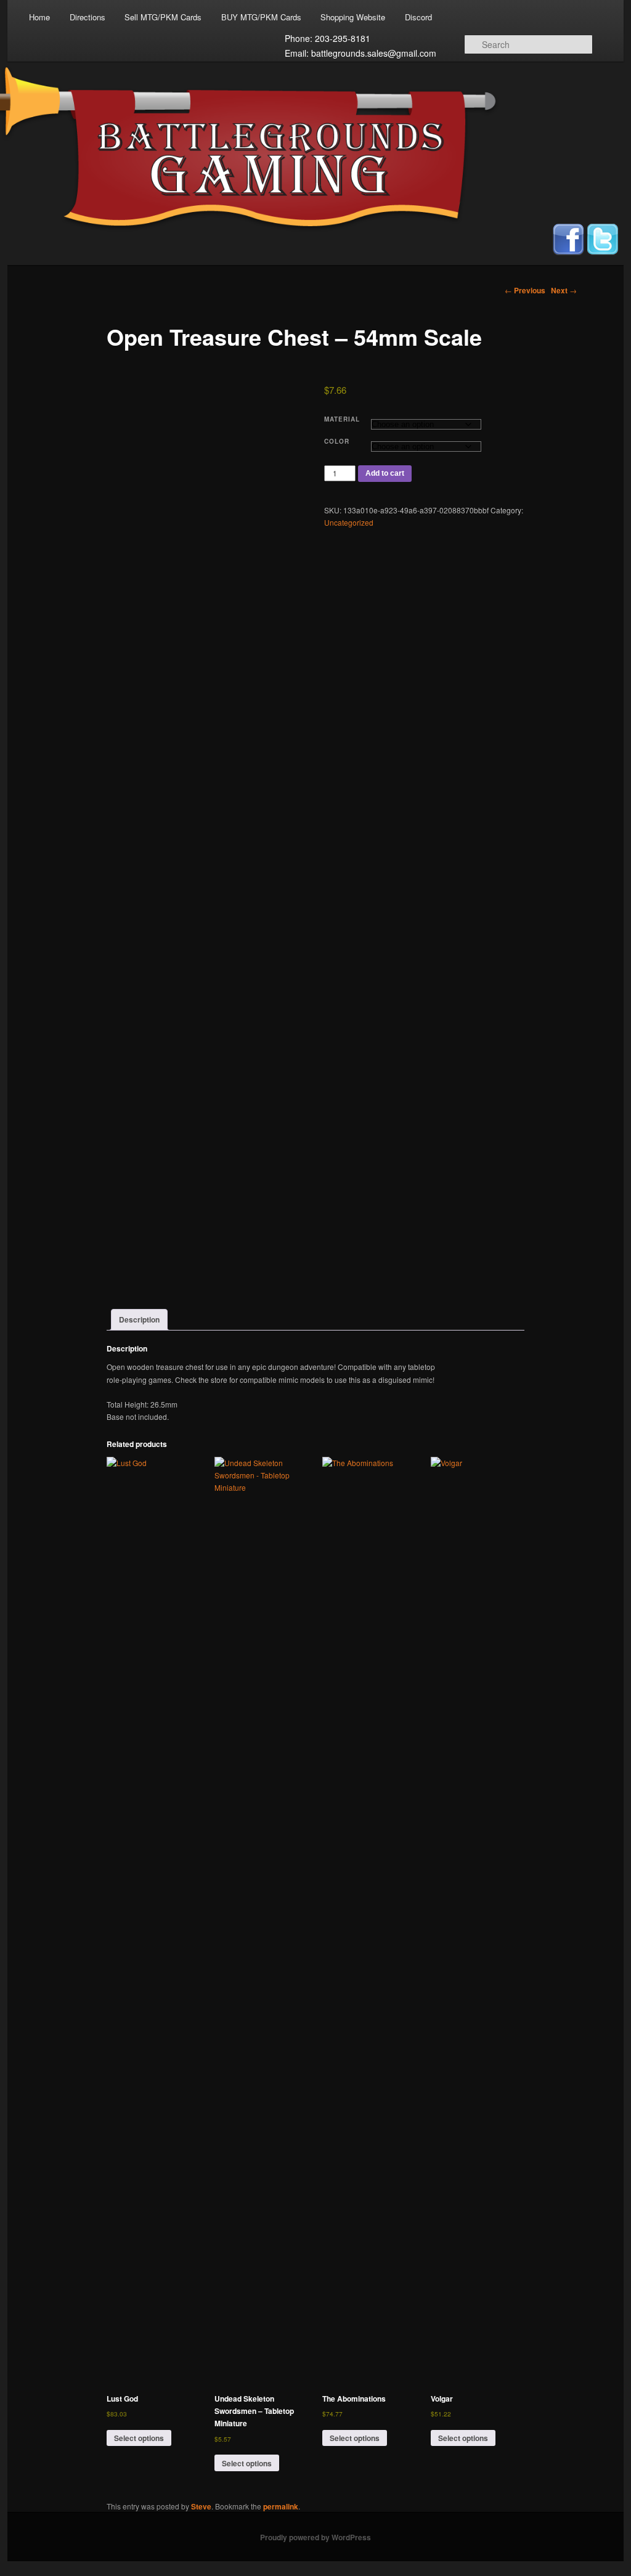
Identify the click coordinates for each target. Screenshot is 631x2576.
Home (39, 17)
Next (564, 290)
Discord (418, 17)
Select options (139, 2438)
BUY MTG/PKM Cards (261, 17)
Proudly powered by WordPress (315, 2537)
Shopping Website (353, 17)
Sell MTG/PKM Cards (163, 17)
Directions (88, 17)
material (342, 419)
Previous (525, 290)
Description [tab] (139, 1319)
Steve (201, 2506)
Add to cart (385, 473)
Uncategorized (349, 522)
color (337, 441)
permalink (281, 2506)
